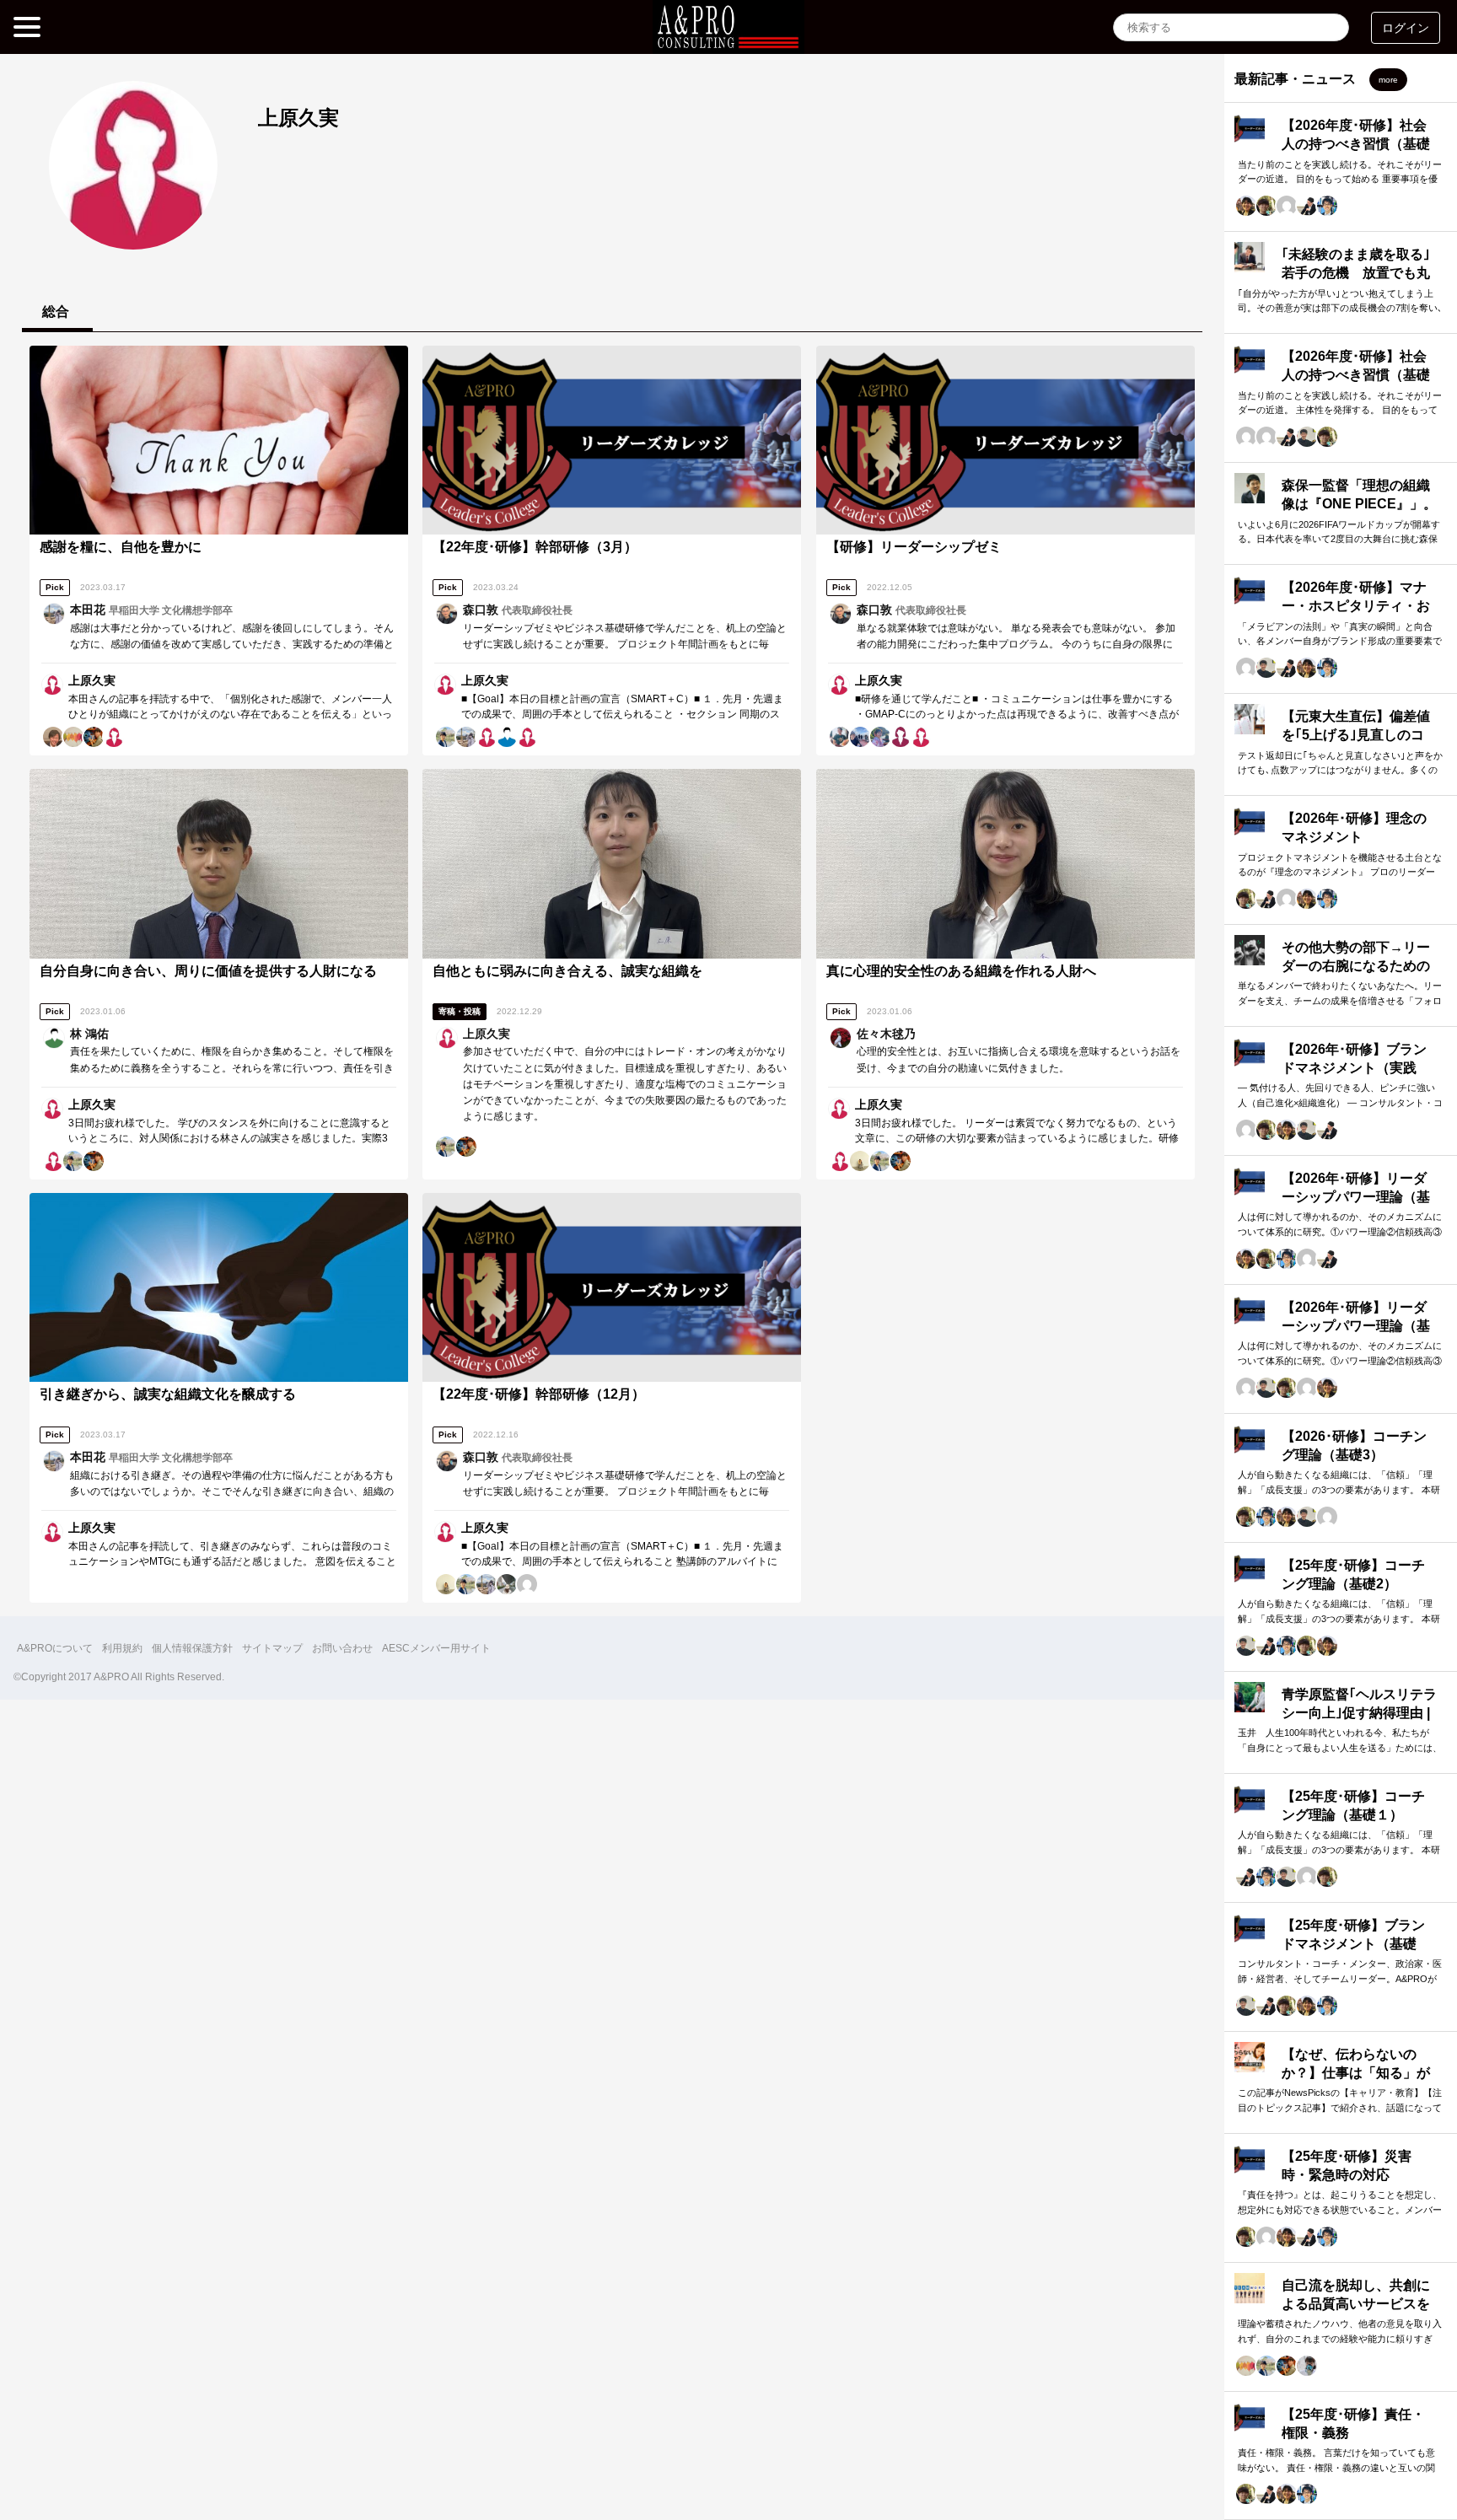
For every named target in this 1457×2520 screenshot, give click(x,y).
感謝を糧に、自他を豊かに (121, 547)
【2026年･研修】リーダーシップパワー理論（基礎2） (1356, 1197)
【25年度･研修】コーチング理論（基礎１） (1353, 1805)
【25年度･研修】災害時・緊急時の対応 (1347, 2165)
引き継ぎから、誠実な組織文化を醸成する (168, 1394)
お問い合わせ (342, 1648)
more (1388, 80)
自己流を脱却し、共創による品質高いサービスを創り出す (1356, 2304)
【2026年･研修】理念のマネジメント (1354, 827)
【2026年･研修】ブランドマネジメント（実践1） (1354, 1068)
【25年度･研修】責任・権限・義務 (1353, 2423)
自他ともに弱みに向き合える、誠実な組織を (567, 971)
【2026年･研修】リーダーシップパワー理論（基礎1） (1356, 1326)
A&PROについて (55, 1648)
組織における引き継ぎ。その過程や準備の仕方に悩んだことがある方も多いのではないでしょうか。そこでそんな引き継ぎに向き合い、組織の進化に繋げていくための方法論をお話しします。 (232, 1491)
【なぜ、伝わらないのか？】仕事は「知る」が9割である (1356, 2073)
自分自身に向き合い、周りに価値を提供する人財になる (208, 971)
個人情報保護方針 (192, 1648)
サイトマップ (272, 1648)
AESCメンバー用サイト (436, 1648)
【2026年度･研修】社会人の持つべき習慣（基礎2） (1356, 144)
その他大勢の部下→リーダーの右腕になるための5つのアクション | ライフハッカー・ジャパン (1358, 975)
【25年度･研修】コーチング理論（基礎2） (1353, 1574)
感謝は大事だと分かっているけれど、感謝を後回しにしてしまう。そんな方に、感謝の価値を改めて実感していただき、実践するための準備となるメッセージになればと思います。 (232, 644)
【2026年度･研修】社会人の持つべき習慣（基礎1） (1356, 375)
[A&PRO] (728, 41)
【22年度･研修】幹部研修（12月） (539, 1394)
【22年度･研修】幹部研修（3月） (535, 547)
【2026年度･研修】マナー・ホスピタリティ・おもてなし (1356, 606)
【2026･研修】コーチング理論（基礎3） (1354, 1445)
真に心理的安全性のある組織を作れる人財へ (961, 971)
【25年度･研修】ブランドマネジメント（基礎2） (1353, 1944)
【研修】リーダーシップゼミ (914, 547)
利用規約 (122, 1648)
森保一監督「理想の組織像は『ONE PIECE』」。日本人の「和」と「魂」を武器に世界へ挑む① (1359, 513)
